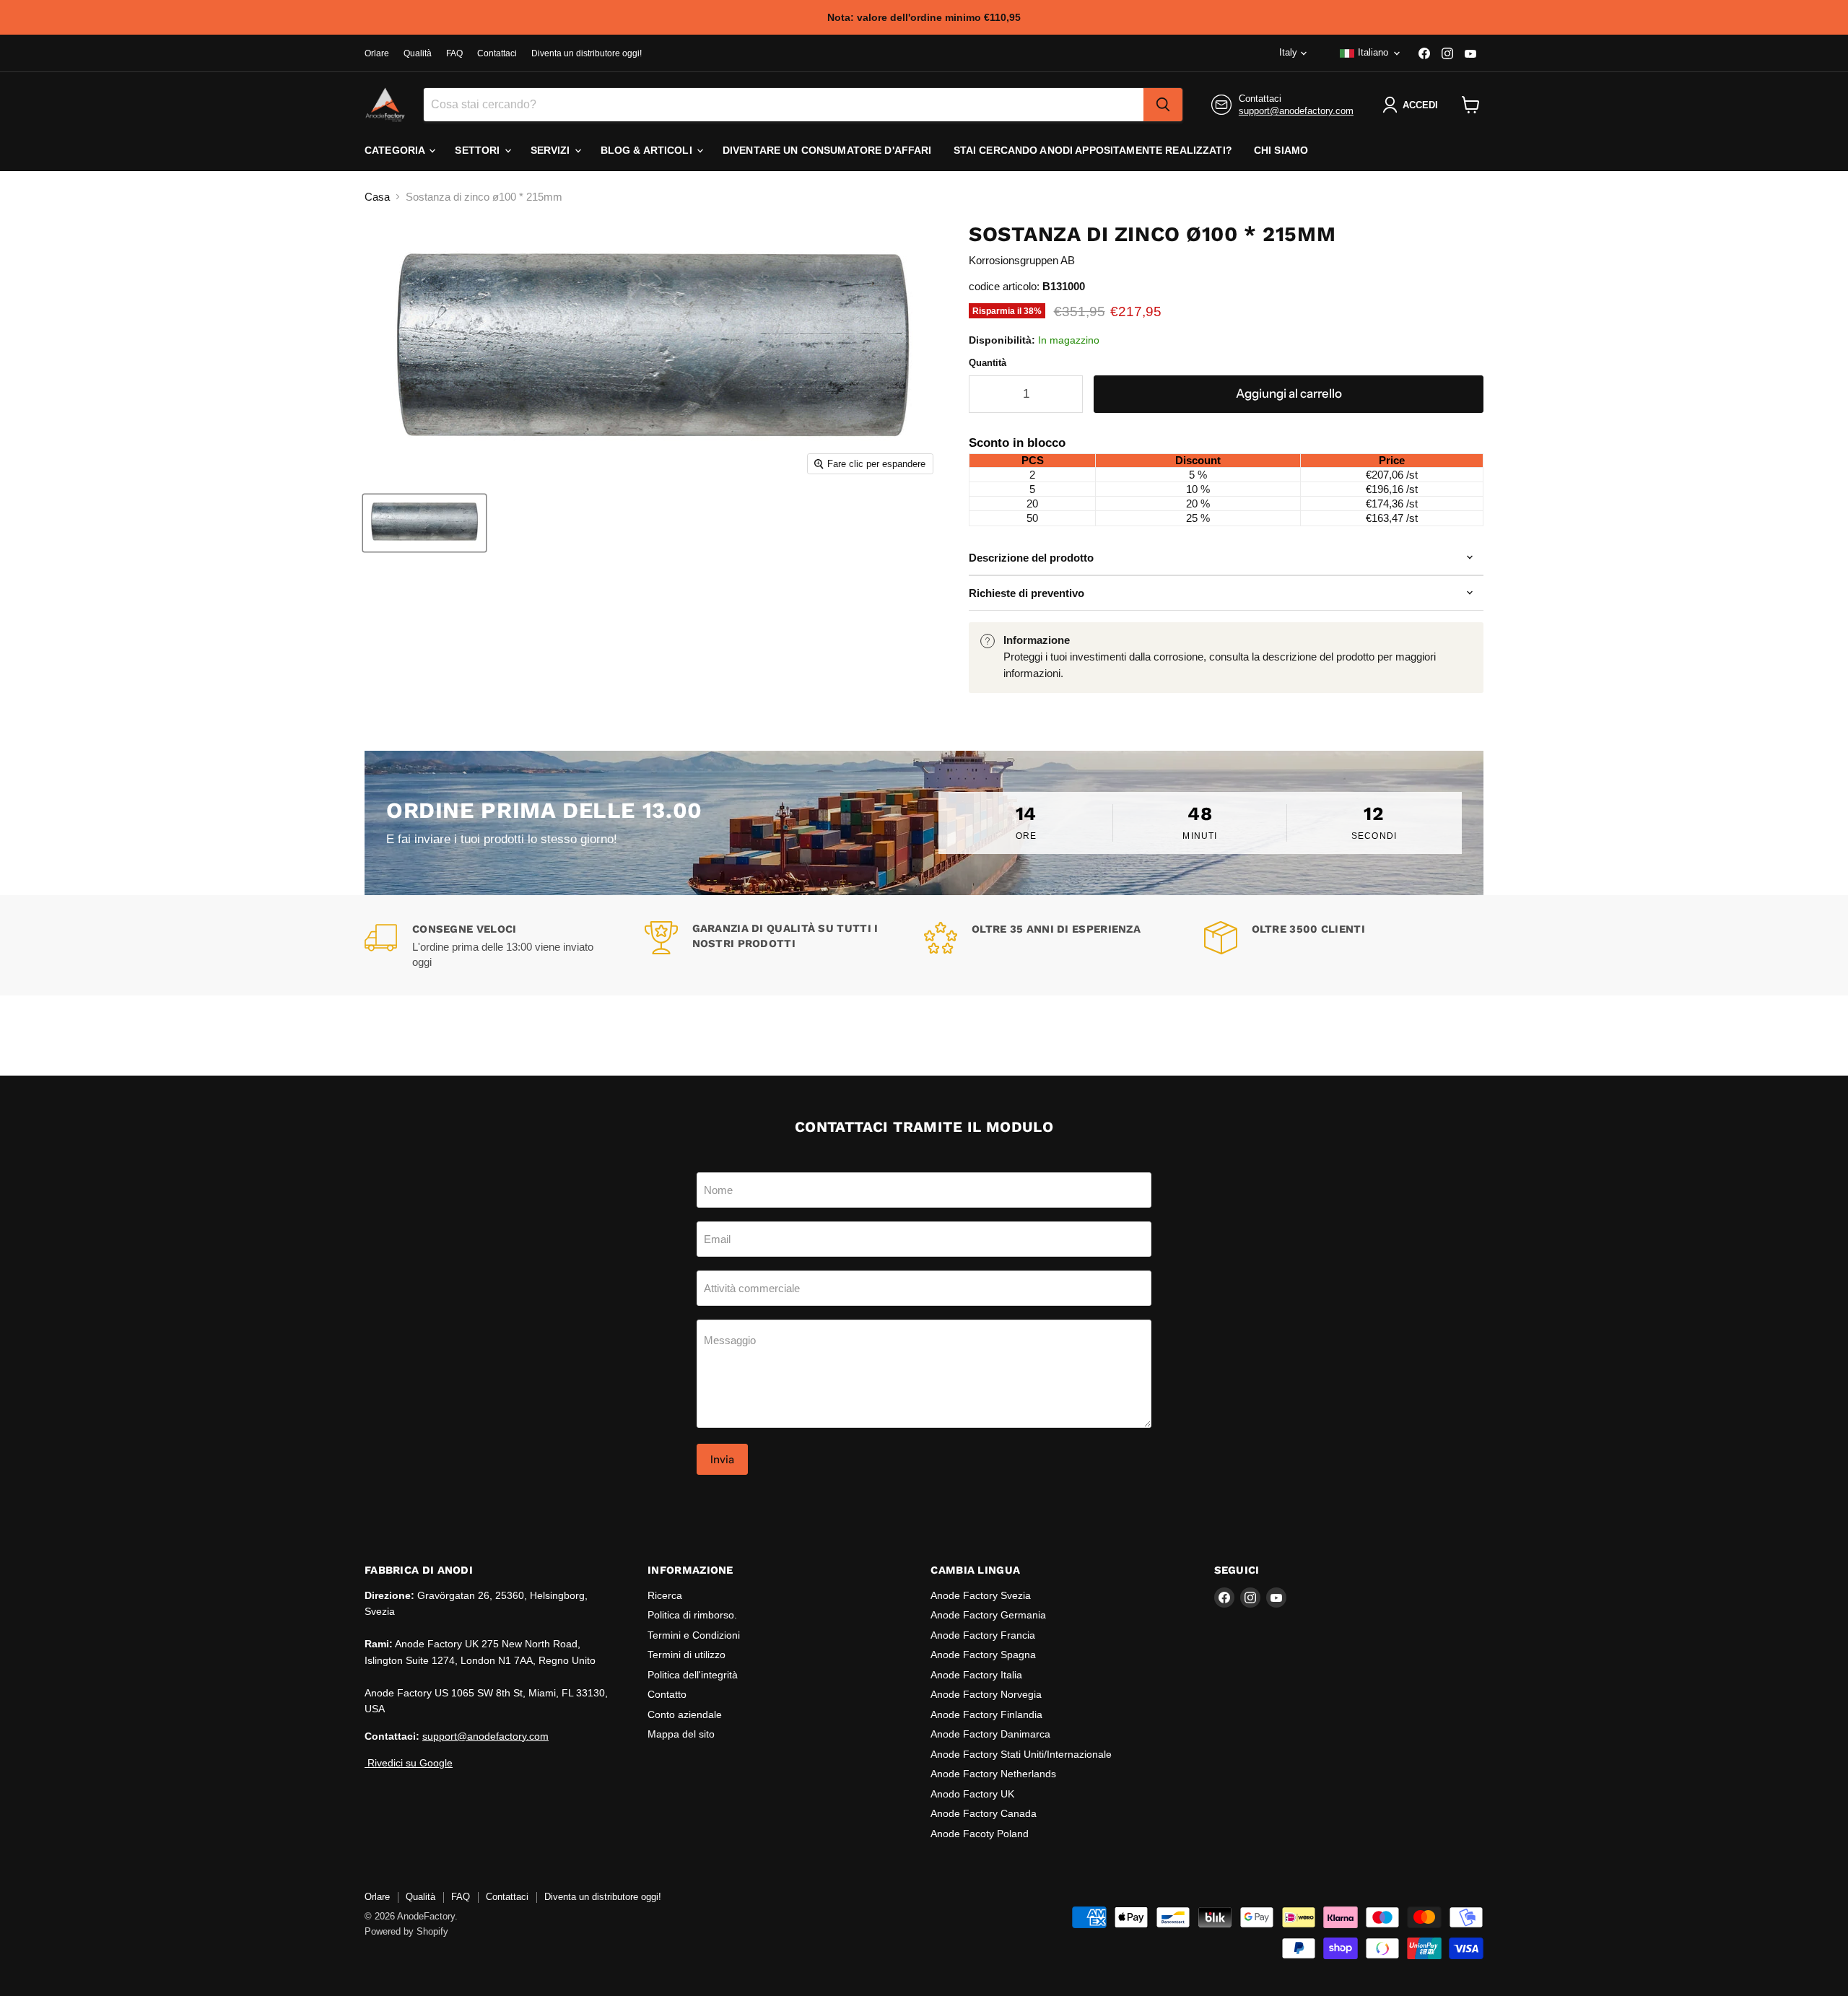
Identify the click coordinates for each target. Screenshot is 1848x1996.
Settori (479, 150)
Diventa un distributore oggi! (587, 53)
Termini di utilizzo (687, 1655)
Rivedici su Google (409, 1763)
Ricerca (665, 1595)
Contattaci (497, 53)
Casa (377, 197)
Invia (722, 1459)
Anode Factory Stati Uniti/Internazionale (1021, 1754)
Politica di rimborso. (692, 1615)
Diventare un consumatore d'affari (827, 150)
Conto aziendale (685, 1714)
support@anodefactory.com (1296, 111)
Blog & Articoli (648, 150)
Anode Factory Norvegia (986, 1694)
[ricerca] (1163, 105)
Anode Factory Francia (983, 1635)
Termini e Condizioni (694, 1635)
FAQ (454, 53)
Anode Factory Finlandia (986, 1714)
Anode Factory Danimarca (990, 1734)
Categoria (396, 150)
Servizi (552, 150)
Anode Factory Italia (976, 1675)
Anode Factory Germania (988, 1615)
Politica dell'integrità (693, 1675)
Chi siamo (1281, 150)
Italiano (1373, 52)
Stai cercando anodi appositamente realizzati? (1093, 150)
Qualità (418, 53)
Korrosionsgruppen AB (1022, 260)
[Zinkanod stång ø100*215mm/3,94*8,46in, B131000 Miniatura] (424, 523)
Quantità (988, 363)
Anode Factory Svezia (981, 1595)
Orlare (377, 53)
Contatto (667, 1694)
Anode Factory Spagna (983, 1655)
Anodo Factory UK (972, 1794)
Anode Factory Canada (984, 1813)
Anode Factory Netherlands (993, 1774)
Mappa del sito (681, 1734)
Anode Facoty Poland (980, 1834)
